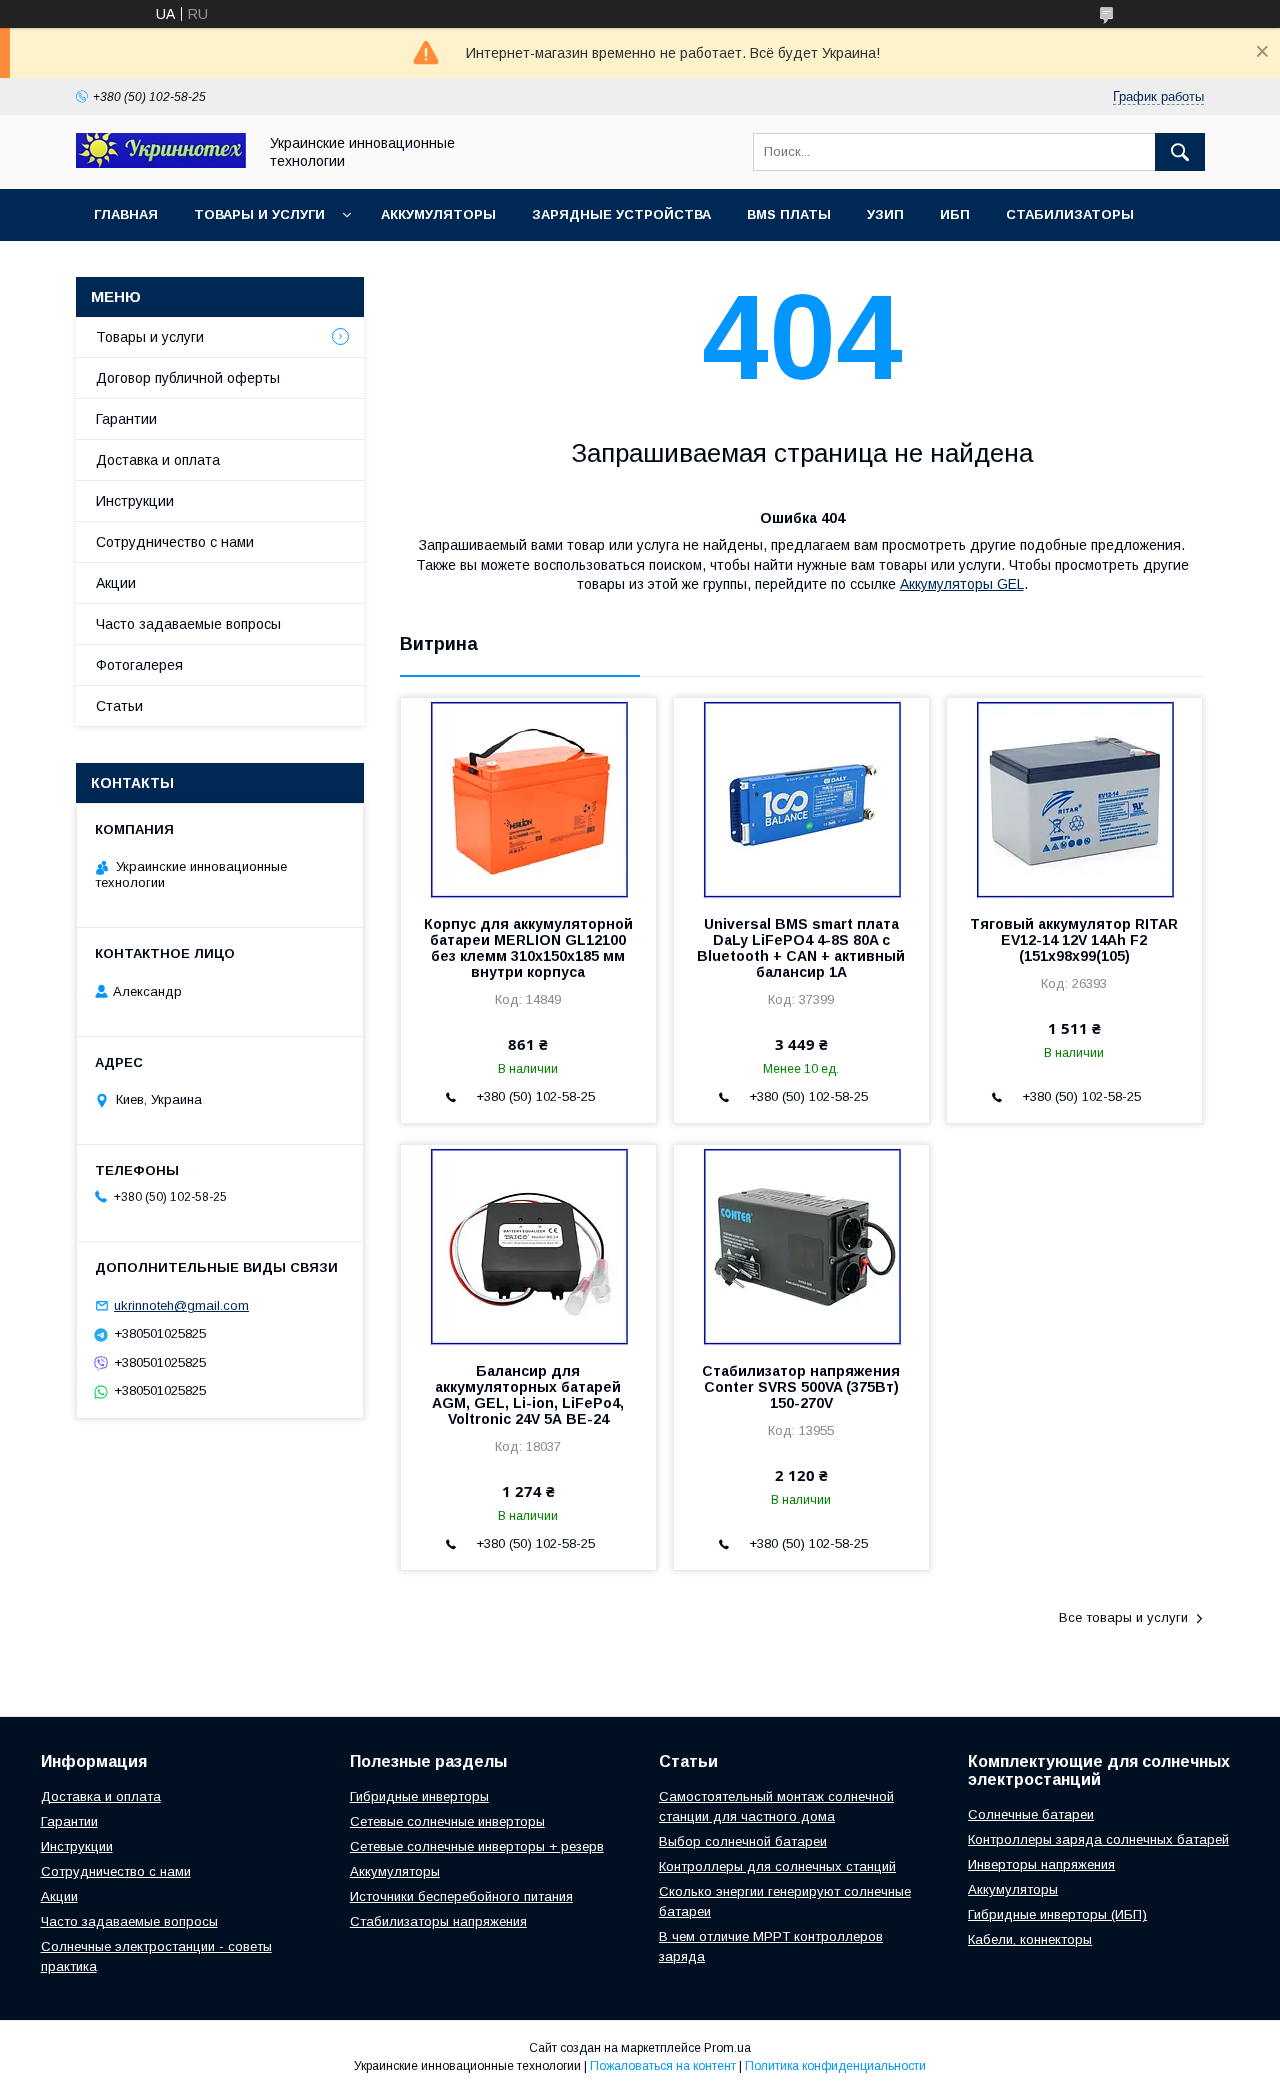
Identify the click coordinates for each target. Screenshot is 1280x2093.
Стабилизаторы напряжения (438, 1921)
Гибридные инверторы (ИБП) (1057, 1914)
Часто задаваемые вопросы (188, 624)
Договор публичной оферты (188, 378)
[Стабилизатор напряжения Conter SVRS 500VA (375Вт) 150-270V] (801, 1245)
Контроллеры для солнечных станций (777, 1866)
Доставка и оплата (158, 460)
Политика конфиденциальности (835, 2066)
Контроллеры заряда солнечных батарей (1098, 1839)
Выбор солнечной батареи (743, 1841)
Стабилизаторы (1070, 214)
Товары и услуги (259, 214)
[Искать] (1180, 152)
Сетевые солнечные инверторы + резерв (477, 1846)
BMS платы (789, 214)
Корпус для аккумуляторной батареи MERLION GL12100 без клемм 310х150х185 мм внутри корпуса (528, 948)
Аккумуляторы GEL (962, 584)
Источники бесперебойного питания (461, 1896)
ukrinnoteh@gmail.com (181, 1305)
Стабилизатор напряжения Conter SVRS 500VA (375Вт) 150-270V (801, 1387)
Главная (126, 214)
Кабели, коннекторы (1030, 1939)
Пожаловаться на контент (663, 2066)
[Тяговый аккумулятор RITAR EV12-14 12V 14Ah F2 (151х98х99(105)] (1074, 798)
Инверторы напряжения (1041, 1864)
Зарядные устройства (621, 214)
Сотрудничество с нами (175, 542)
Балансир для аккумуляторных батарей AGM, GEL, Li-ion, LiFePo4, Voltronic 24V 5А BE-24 (528, 1395)
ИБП (955, 214)
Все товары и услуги (1123, 1617)
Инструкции (135, 501)
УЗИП (885, 214)
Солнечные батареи (1031, 1814)
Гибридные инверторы (419, 1796)
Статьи (119, 706)
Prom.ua (727, 2048)
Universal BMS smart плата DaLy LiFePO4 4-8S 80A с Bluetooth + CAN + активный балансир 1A (801, 948)
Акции (116, 583)
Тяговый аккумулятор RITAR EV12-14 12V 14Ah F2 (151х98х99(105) (1074, 940)
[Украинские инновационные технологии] (161, 163)
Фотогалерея (139, 665)
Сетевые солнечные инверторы (447, 1821)
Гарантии (126, 419)
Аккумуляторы (438, 214)
